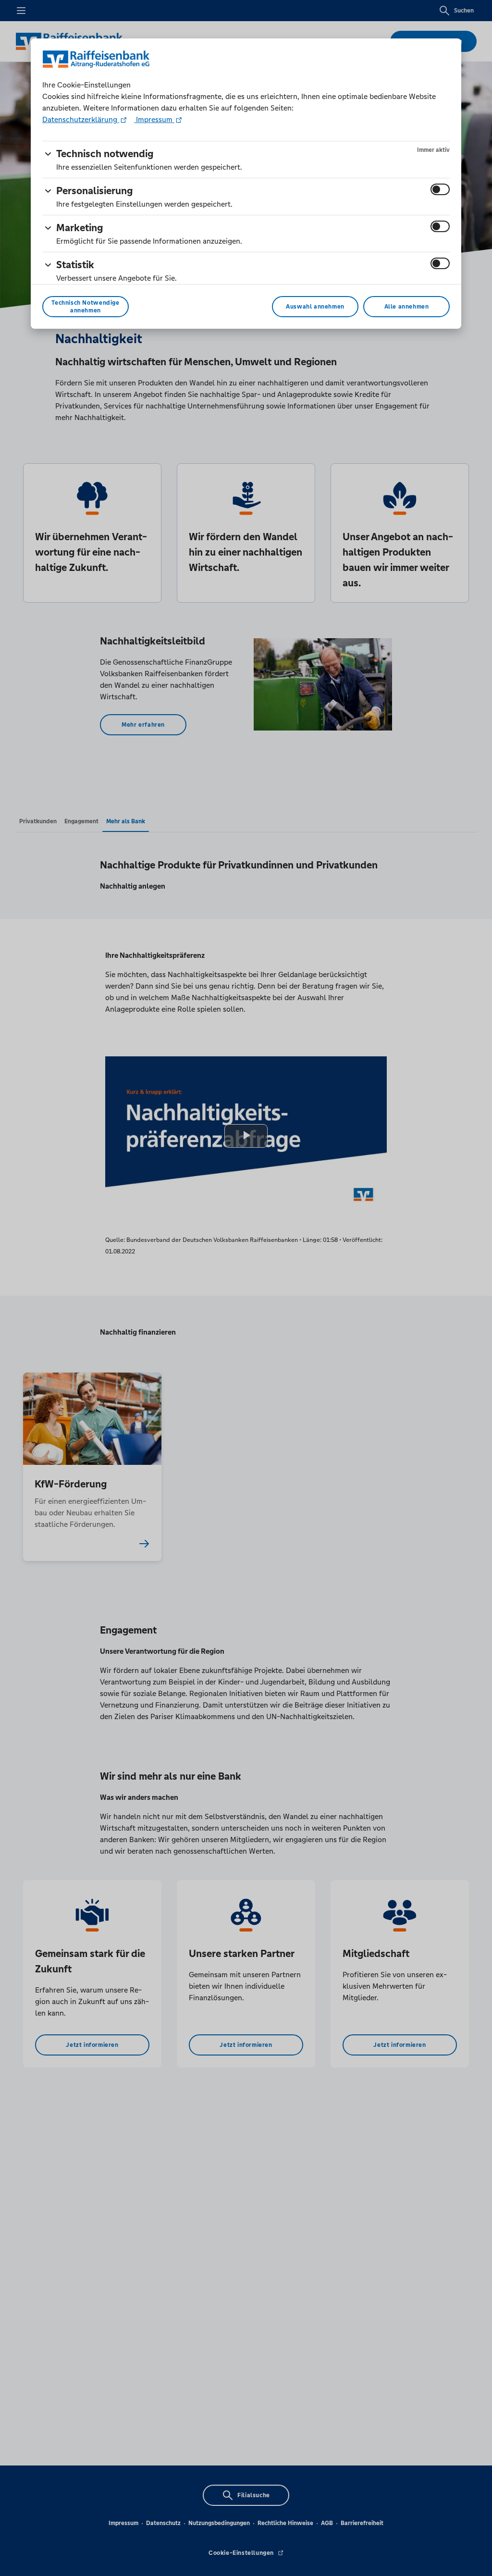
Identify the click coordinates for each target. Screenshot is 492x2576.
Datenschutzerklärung (81, 119)
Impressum (154, 119)
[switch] (440, 189)
